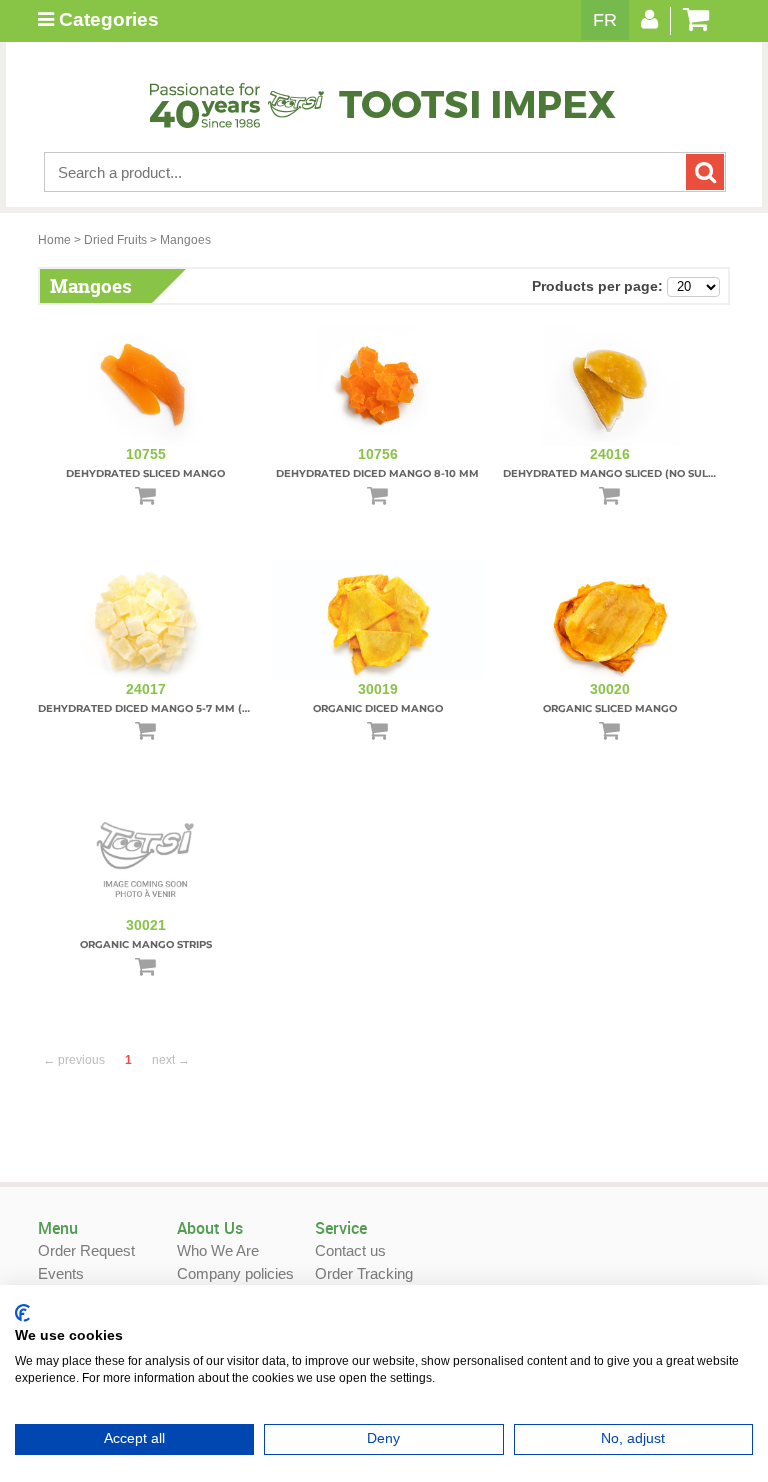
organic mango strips (146, 944)
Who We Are (218, 1250)
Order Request (86, 1250)
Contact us (350, 1250)
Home (54, 240)
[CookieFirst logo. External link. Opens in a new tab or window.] (22, 1313)
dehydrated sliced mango (145, 473)
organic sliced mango (610, 708)
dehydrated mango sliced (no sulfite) (618, 473)
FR (605, 20)
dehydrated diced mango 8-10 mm (377, 473)
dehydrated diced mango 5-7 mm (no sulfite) (172, 708)
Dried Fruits (115, 240)
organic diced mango (378, 708)
